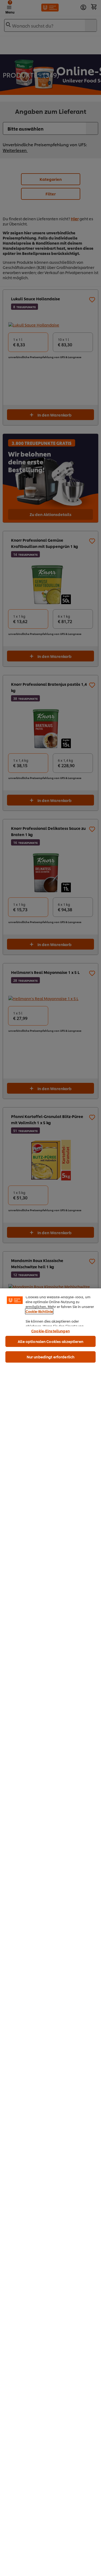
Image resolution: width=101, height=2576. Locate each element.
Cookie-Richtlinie (39, 1311)
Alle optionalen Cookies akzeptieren (50, 1341)
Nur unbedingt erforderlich (50, 1357)
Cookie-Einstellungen (50, 1331)
